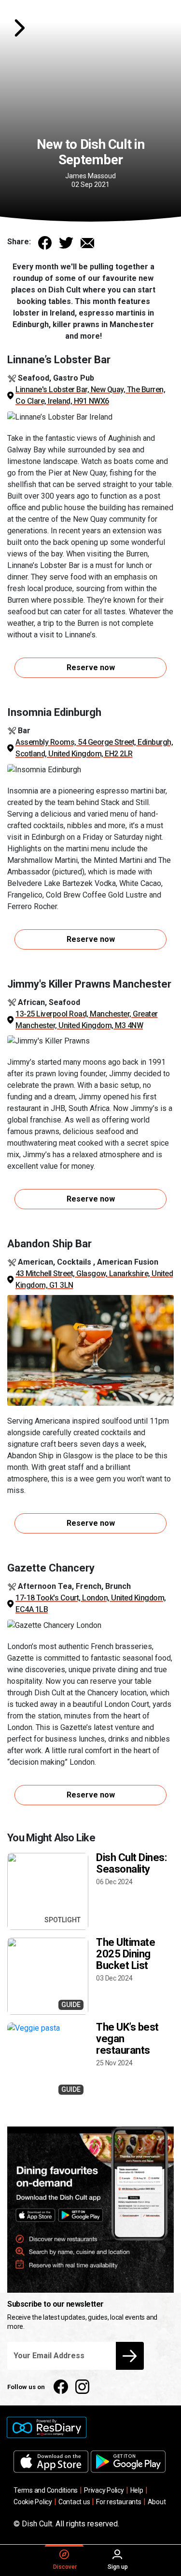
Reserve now (91, 667)
